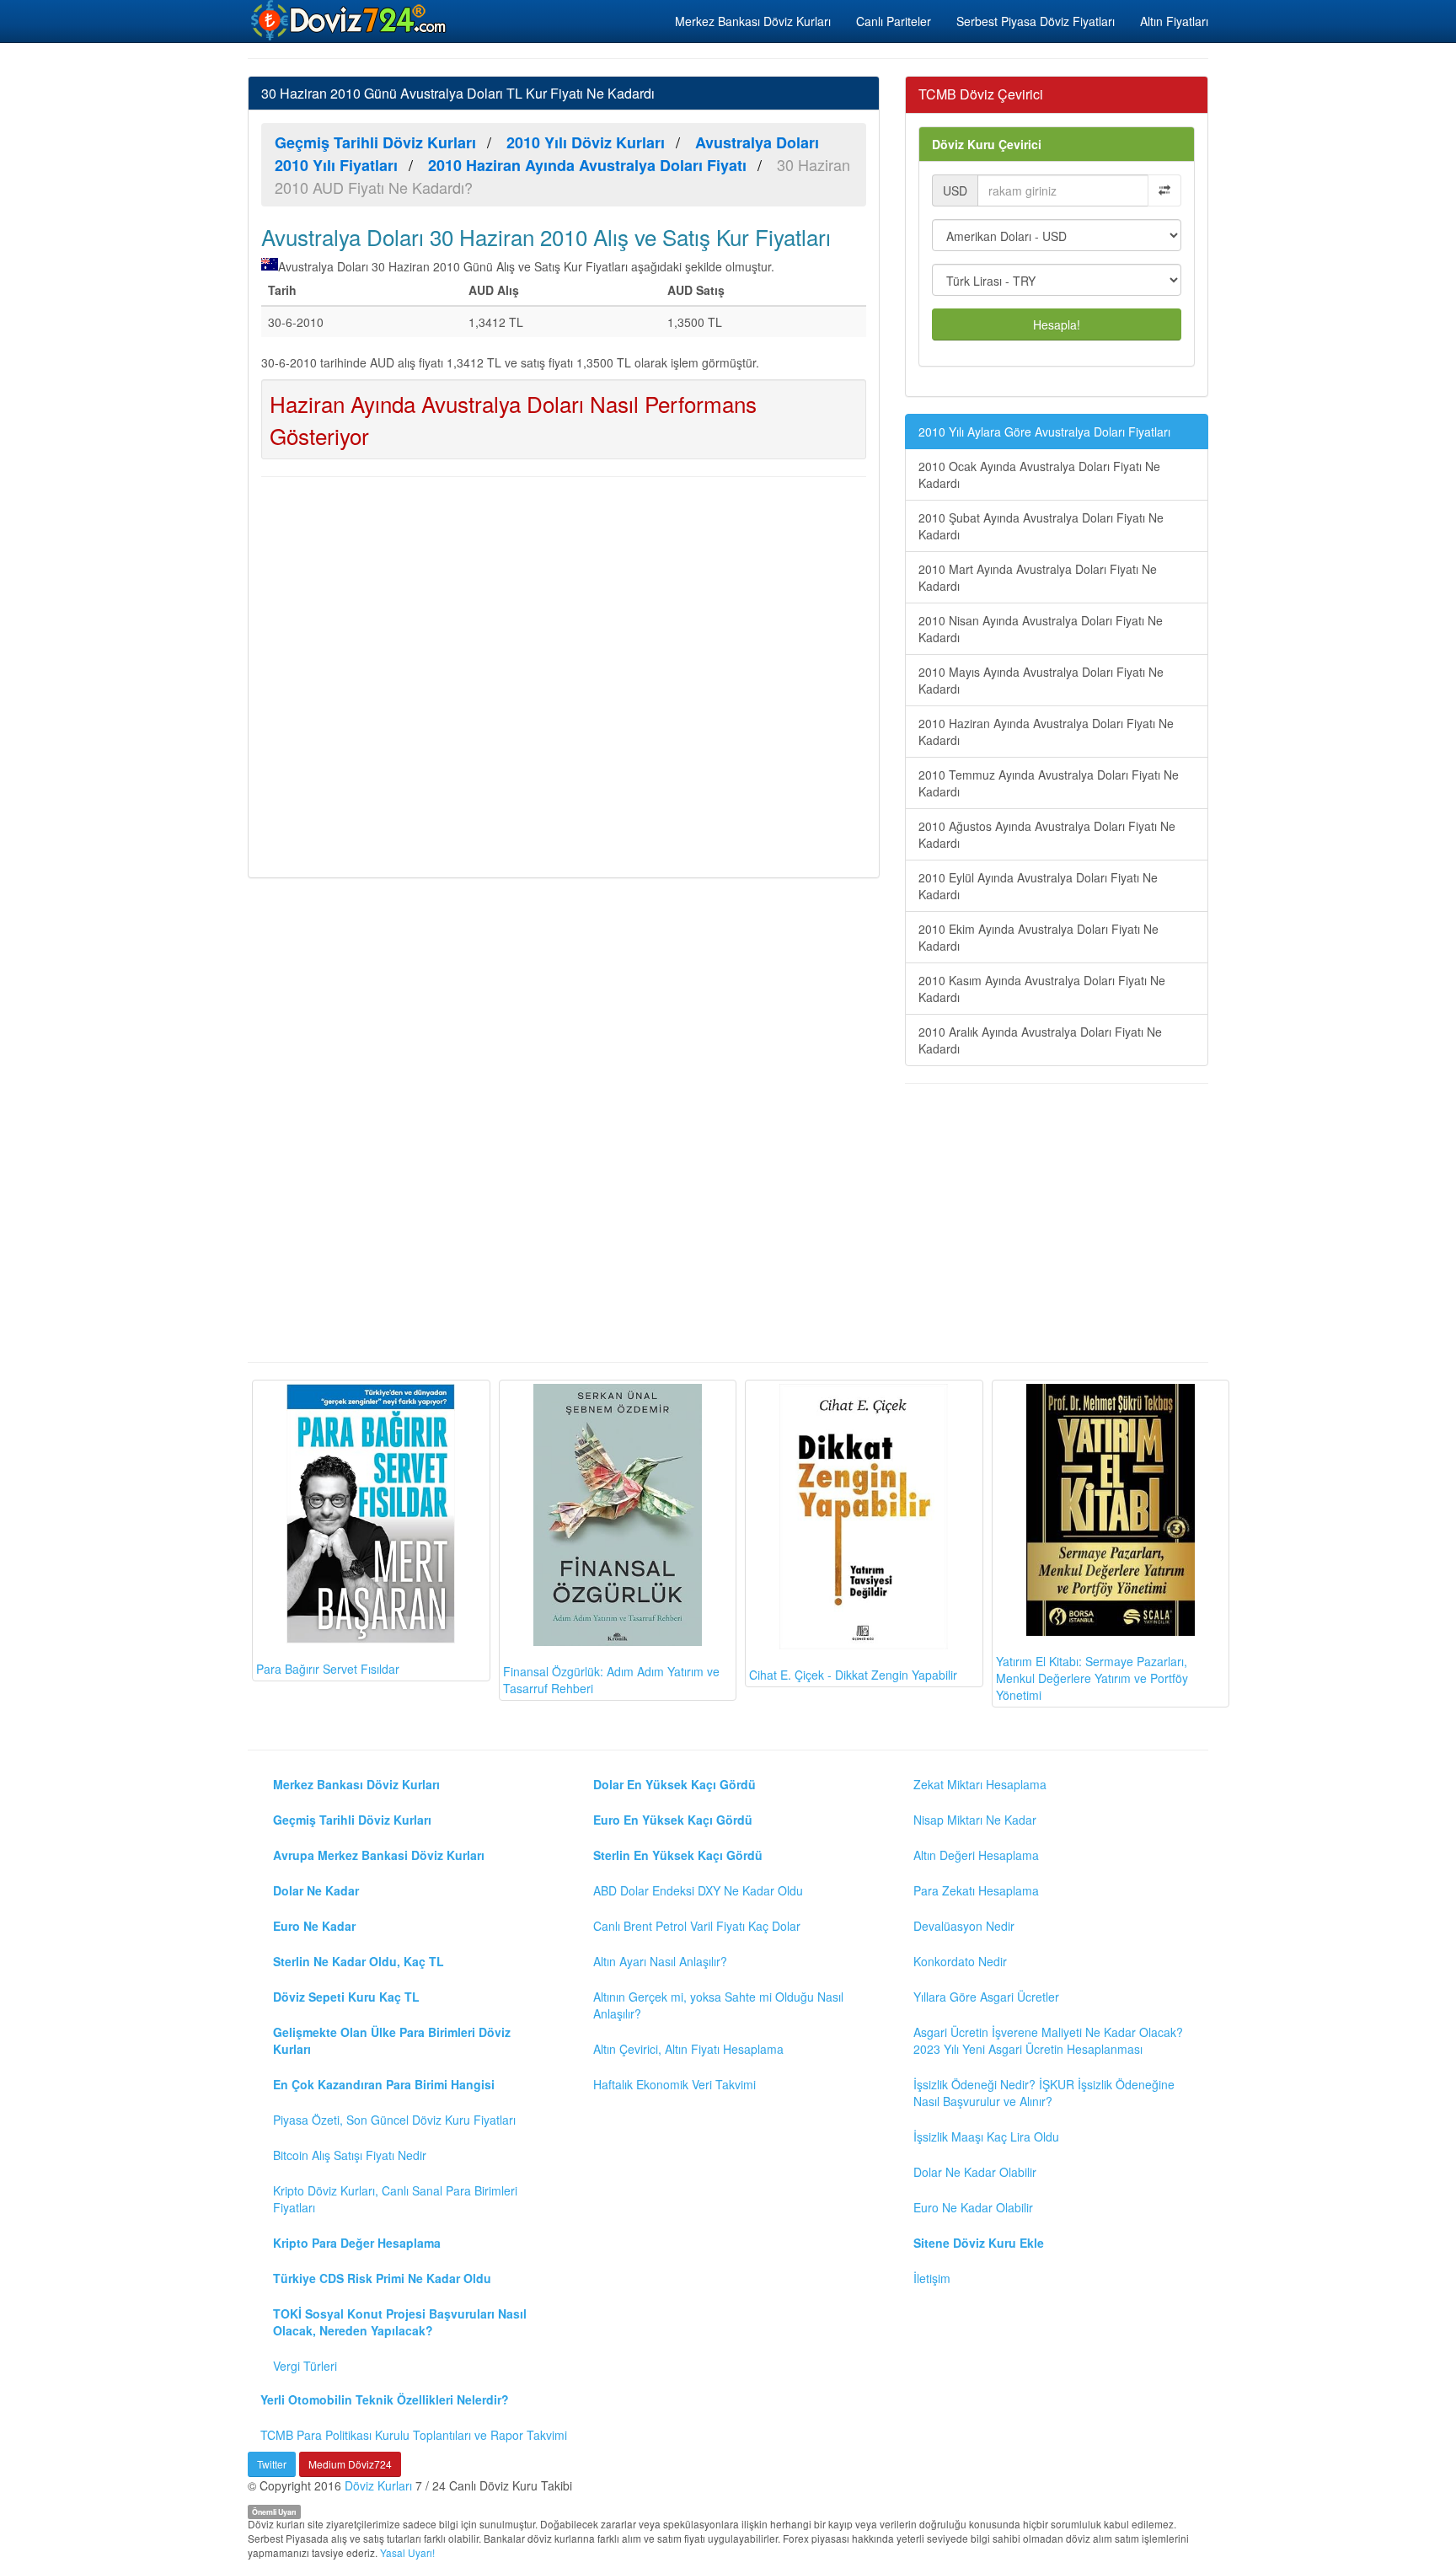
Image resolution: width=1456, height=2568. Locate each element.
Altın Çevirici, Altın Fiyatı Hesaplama (688, 2049)
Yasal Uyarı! (407, 2552)
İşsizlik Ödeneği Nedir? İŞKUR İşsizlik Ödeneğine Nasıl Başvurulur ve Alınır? (1044, 2093)
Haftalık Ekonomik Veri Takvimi (674, 2084)
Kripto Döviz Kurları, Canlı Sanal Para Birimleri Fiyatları (395, 2199)
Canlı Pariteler (894, 21)
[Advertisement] (564, 675)
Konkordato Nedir (960, 1961)
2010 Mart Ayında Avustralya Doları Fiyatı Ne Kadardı (1038, 577)
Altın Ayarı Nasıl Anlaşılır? (660, 1961)
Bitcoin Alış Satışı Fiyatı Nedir (350, 2155)
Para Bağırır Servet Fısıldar (328, 1669)
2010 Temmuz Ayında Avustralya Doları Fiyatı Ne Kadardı (1049, 783)
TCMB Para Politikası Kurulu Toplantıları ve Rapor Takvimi (414, 2435)
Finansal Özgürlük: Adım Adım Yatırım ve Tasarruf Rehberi (611, 1680)
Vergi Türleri (305, 2366)
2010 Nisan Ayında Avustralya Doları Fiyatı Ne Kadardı (1041, 629)
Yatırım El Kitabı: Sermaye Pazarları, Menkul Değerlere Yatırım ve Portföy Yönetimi (1092, 1678)
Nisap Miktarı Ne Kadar (975, 1820)
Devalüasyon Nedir (964, 1926)
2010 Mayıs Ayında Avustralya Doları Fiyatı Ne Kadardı (1041, 680)
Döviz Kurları (378, 2485)
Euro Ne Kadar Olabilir (973, 2207)
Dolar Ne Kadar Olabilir (975, 2172)
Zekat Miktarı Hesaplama (980, 1784)
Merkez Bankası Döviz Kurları (753, 21)
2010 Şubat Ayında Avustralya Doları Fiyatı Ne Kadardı (1041, 526)
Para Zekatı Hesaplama (976, 1890)
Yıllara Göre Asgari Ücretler (986, 1997)
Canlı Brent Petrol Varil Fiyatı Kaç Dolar (697, 1926)
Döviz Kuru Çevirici (987, 144)
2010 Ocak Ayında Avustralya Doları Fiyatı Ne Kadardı (1039, 474)
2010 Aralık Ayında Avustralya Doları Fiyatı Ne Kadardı (1040, 1040)
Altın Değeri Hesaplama (976, 1855)
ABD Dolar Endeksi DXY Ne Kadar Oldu (698, 1890)
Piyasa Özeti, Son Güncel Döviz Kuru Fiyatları (394, 2120)
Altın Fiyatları (1174, 21)
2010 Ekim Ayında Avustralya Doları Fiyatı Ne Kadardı (1038, 937)
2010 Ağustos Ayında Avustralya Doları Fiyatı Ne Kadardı (1047, 834)
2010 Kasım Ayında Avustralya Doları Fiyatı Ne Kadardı (1042, 989)
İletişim (932, 2278)
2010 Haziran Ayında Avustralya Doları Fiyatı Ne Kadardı (1046, 732)
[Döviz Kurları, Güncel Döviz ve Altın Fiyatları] (350, 20)
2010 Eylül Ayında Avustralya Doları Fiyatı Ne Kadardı (1038, 886)
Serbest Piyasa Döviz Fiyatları (1036, 21)
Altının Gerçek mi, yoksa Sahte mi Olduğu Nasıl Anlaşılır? (718, 2005)
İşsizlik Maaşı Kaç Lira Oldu (986, 2136)
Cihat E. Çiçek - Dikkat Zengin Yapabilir (853, 1675)
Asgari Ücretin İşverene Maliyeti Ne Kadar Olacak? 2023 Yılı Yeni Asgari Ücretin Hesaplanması (1048, 2040)
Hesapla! (1057, 324)
